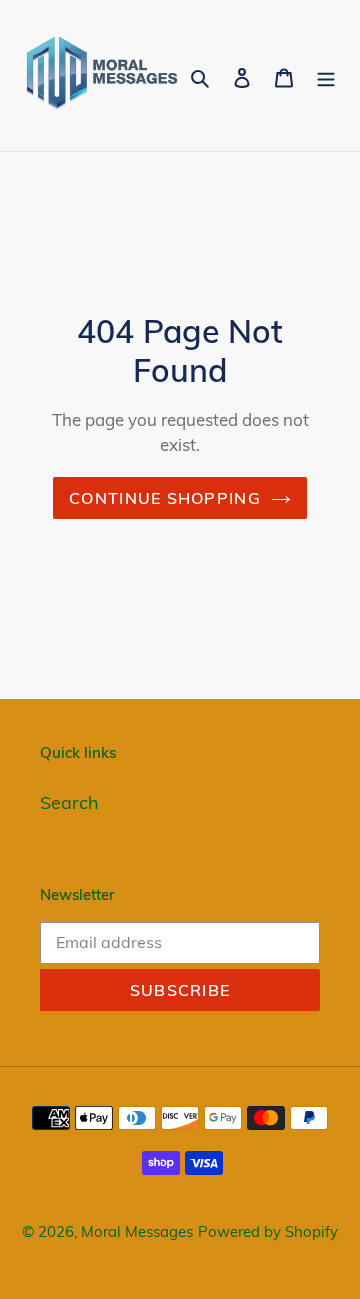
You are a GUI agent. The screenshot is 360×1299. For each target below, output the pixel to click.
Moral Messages (137, 1231)
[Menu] (326, 75)
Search (69, 802)
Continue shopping (165, 498)
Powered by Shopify (268, 1231)
